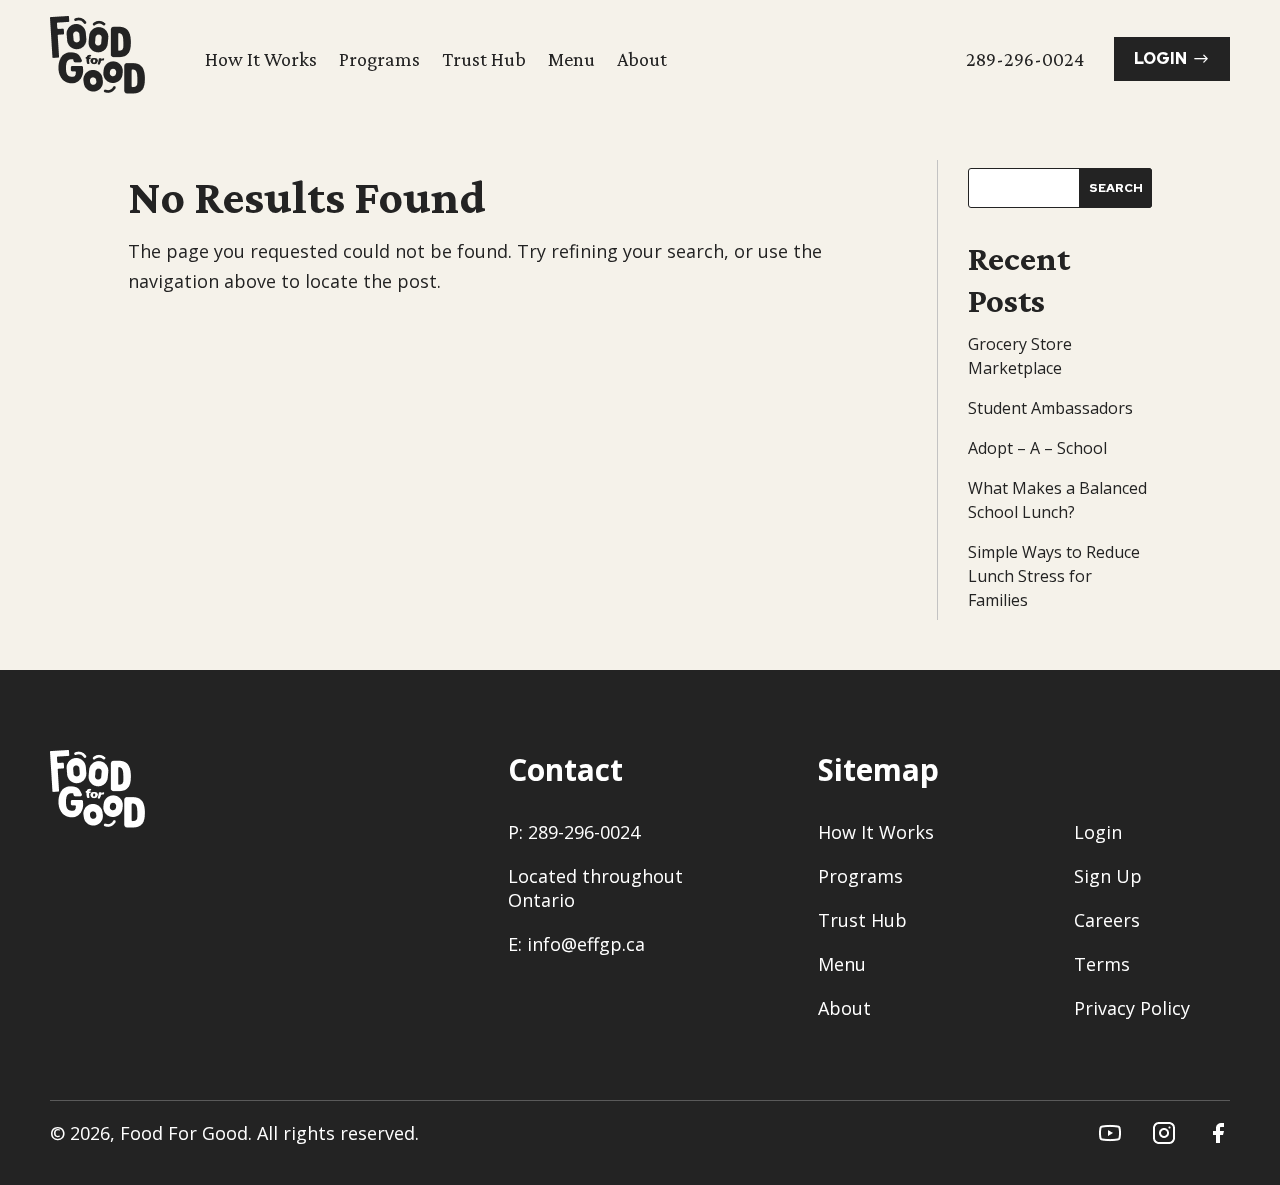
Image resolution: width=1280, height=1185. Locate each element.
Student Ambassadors (1050, 408)
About (642, 59)
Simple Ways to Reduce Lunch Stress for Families (1054, 576)
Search (1116, 188)
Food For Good (184, 1133)
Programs (379, 59)
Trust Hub (484, 59)
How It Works (261, 59)
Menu (571, 59)
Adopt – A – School (1037, 448)
